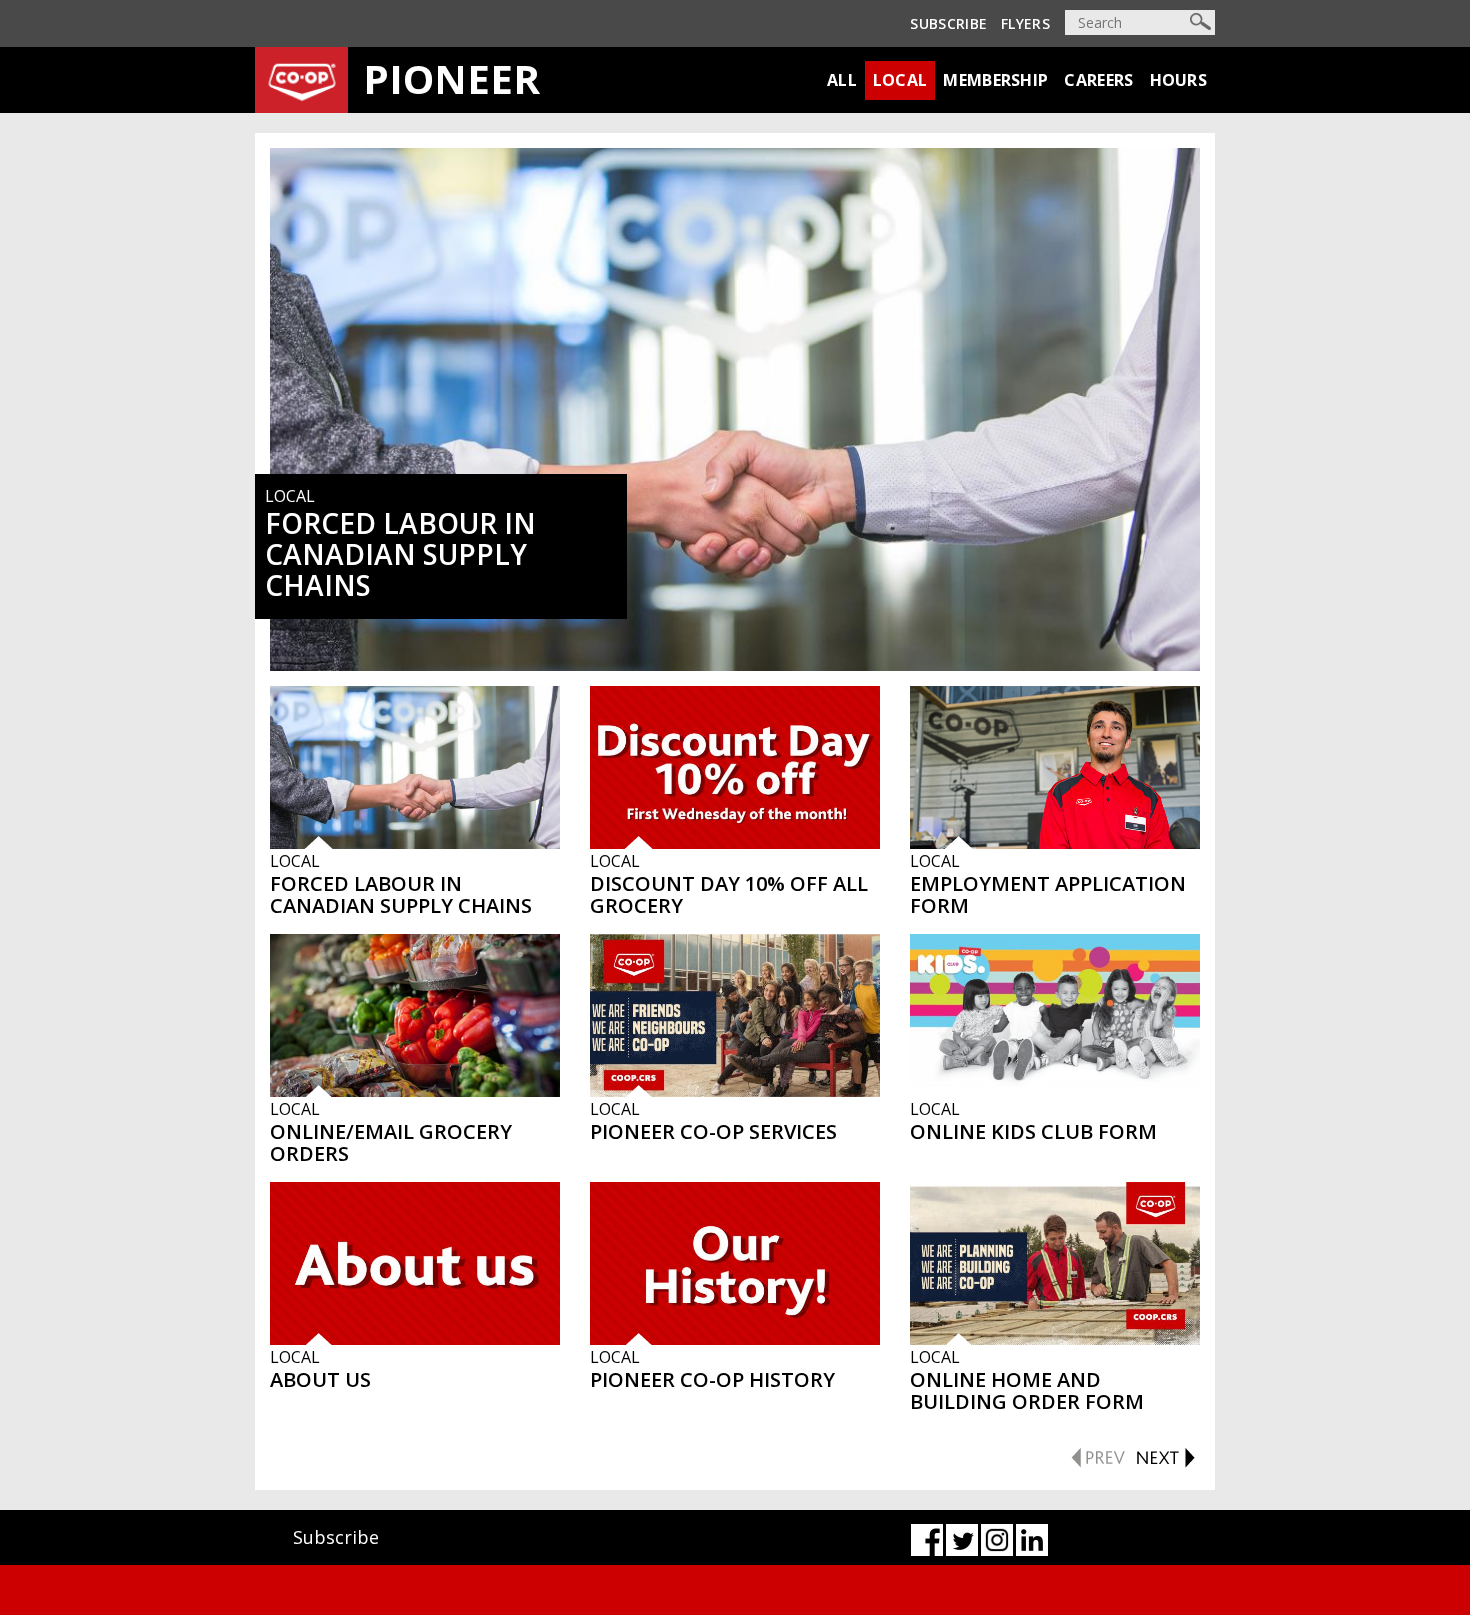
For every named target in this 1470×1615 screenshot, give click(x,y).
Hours (1179, 80)
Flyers (1025, 23)
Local (900, 80)
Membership (995, 80)
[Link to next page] (1165, 1455)
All (842, 80)
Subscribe (948, 23)
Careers (1098, 80)
